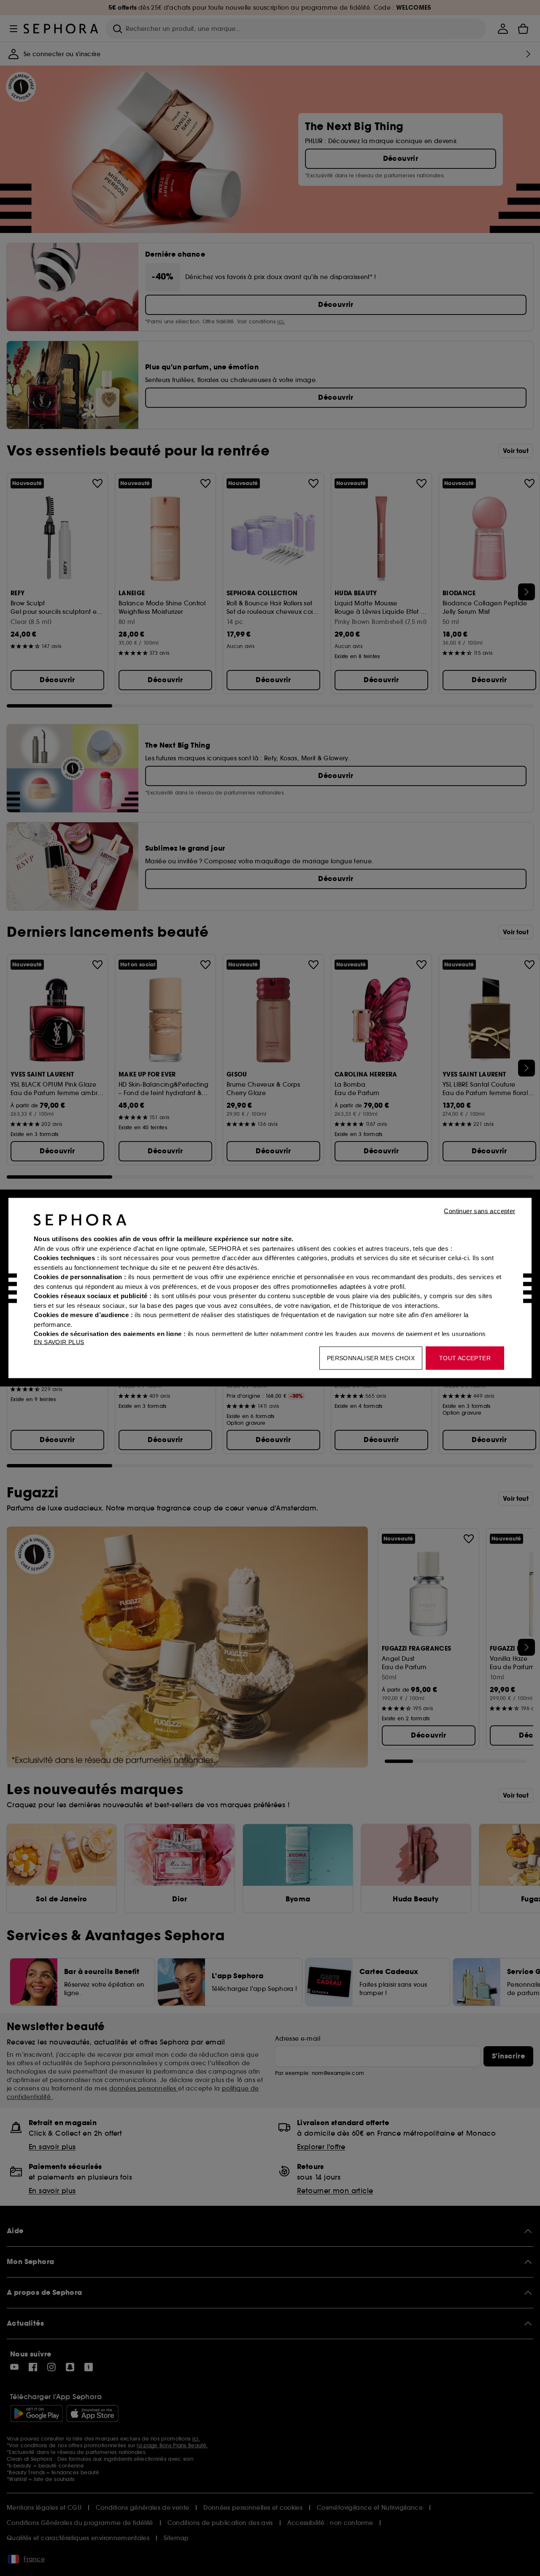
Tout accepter (465, 1358)
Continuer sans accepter (479, 1211)
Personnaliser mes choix (371, 1358)
